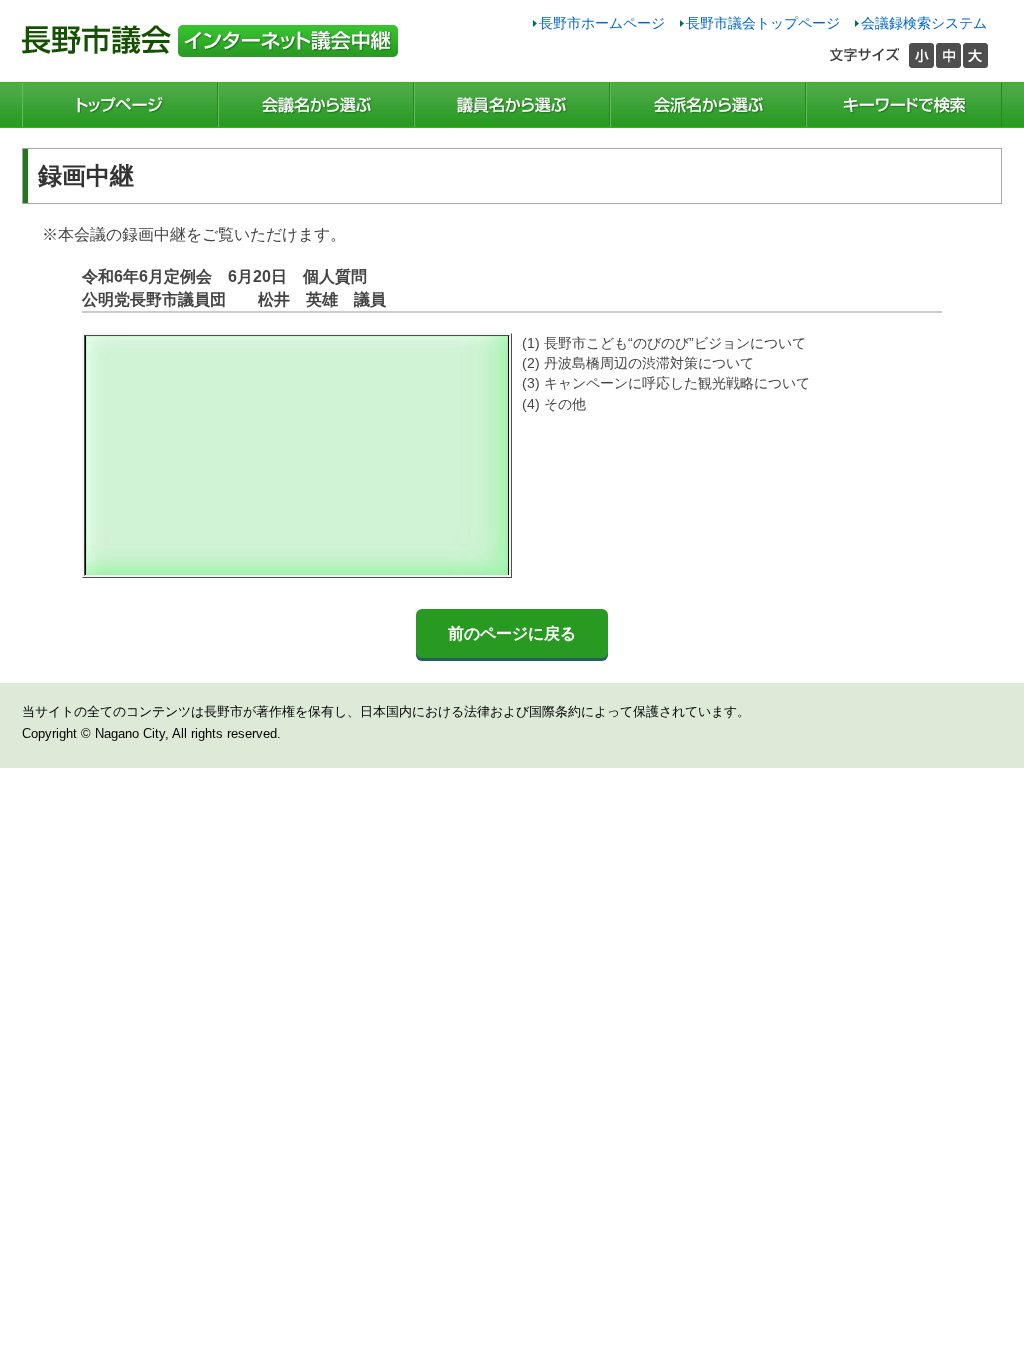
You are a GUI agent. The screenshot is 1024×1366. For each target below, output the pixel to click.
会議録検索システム (924, 23)
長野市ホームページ (602, 23)
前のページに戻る (512, 633)
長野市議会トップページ (763, 23)
